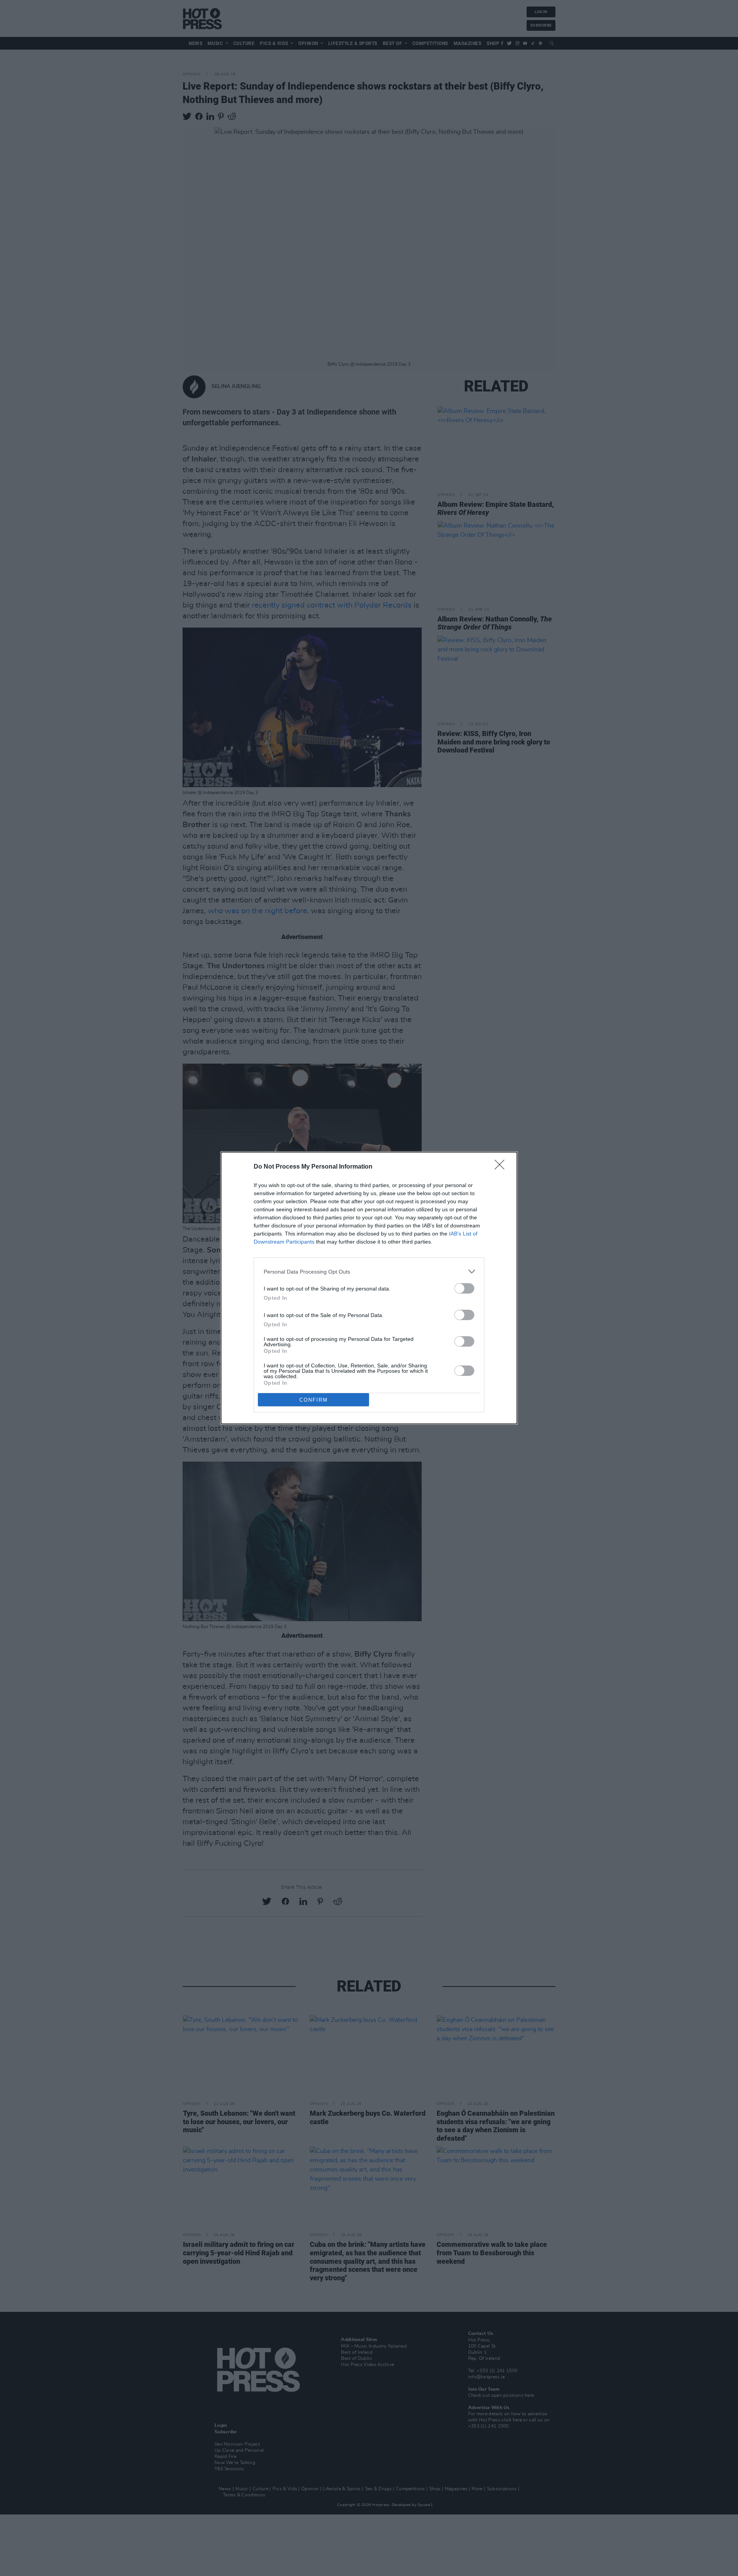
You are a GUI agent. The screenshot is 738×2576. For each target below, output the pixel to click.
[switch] (464, 1288)
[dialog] (369, 1288)
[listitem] (369, 1271)
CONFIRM (314, 1400)
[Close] (502, 1167)
